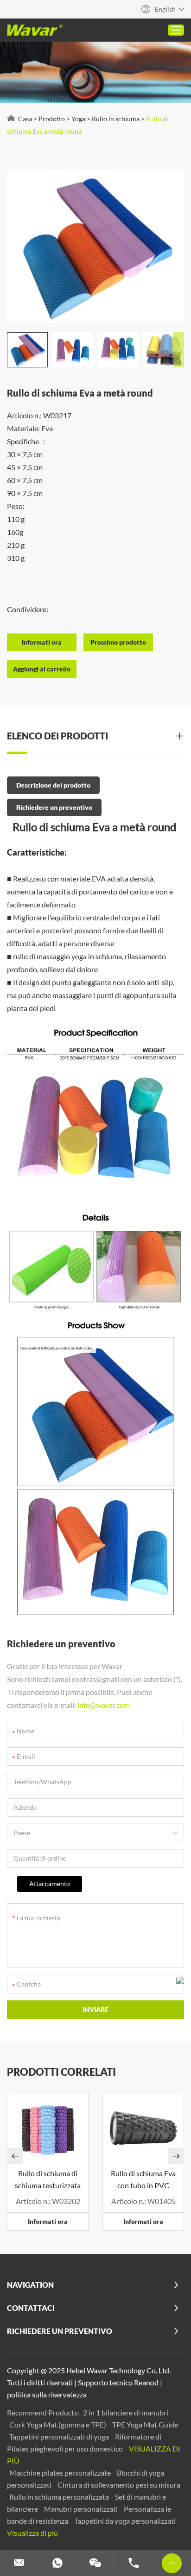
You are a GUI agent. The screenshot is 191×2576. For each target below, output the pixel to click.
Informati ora (48, 2221)
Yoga (78, 119)
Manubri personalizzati (82, 2509)
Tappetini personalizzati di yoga (60, 2436)
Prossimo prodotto (118, 642)
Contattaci (31, 2308)
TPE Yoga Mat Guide (145, 2424)
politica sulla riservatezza (47, 2394)
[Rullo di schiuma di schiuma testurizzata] (48, 2128)
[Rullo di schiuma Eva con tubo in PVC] (143, 2128)
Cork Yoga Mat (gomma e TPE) (58, 2424)
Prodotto (52, 119)
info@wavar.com (104, 1705)
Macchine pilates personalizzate (61, 2473)
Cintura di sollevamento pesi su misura (119, 2485)
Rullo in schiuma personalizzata (60, 2497)
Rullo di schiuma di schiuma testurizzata (48, 2179)
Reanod (146, 2382)
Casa (25, 119)
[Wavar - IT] (35, 30)
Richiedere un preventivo (54, 807)
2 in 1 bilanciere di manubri (126, 2412)
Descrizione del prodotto (53, 785)
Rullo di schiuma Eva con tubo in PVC (143, 2179)
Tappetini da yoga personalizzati (125, 2521)
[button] (178, 350)
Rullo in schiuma (116, 119)
